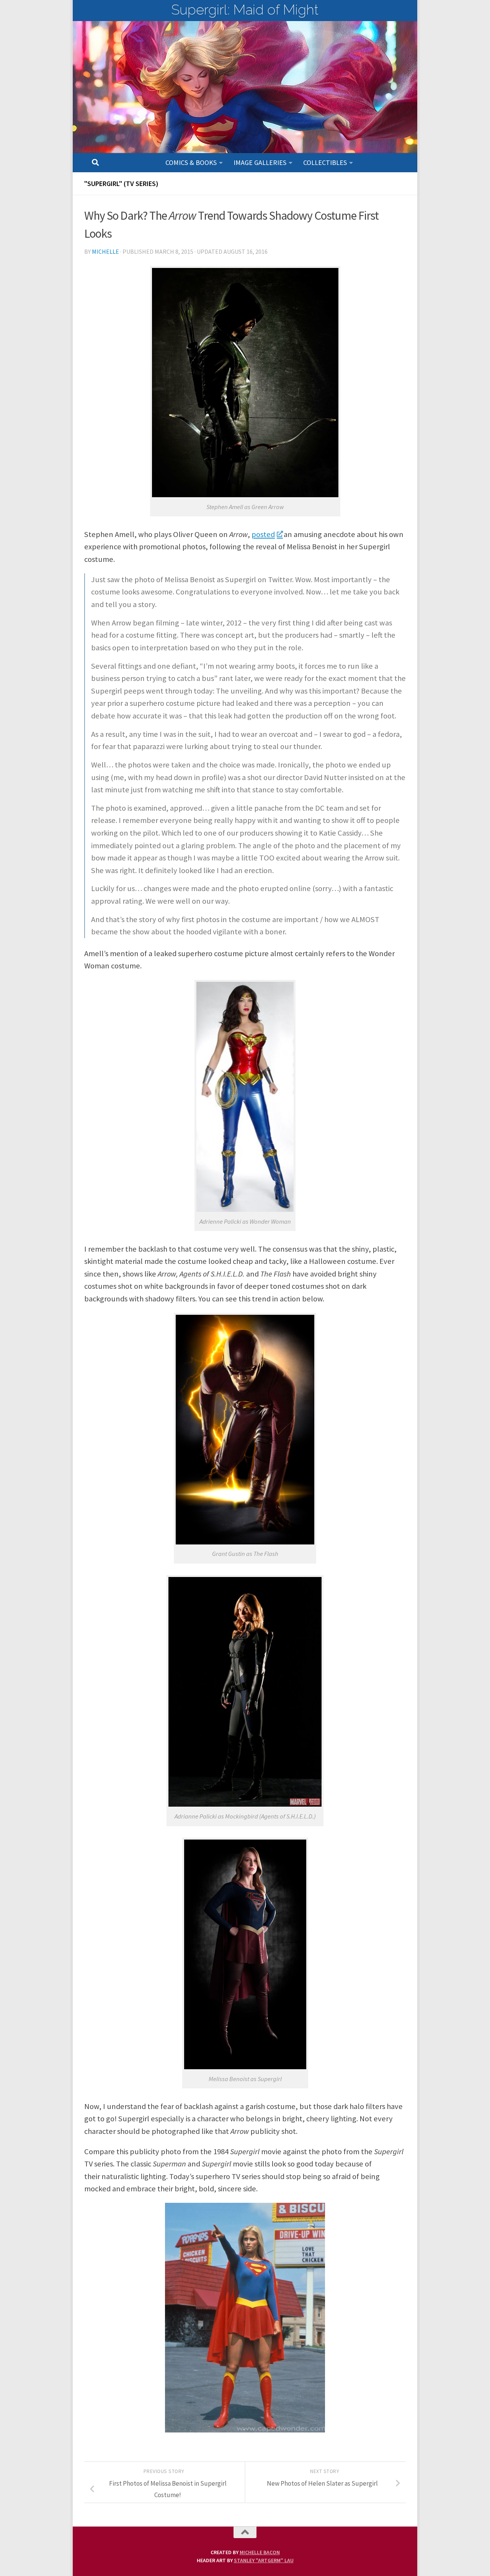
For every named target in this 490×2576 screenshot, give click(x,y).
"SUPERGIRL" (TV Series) (121, 184)
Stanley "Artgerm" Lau (264, 2560)
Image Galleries (260, 162)
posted (263, 534)
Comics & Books (191, 162)
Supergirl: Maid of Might (245, 10)
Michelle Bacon (260, 2552)
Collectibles (325, 162)
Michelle (105, 251)
